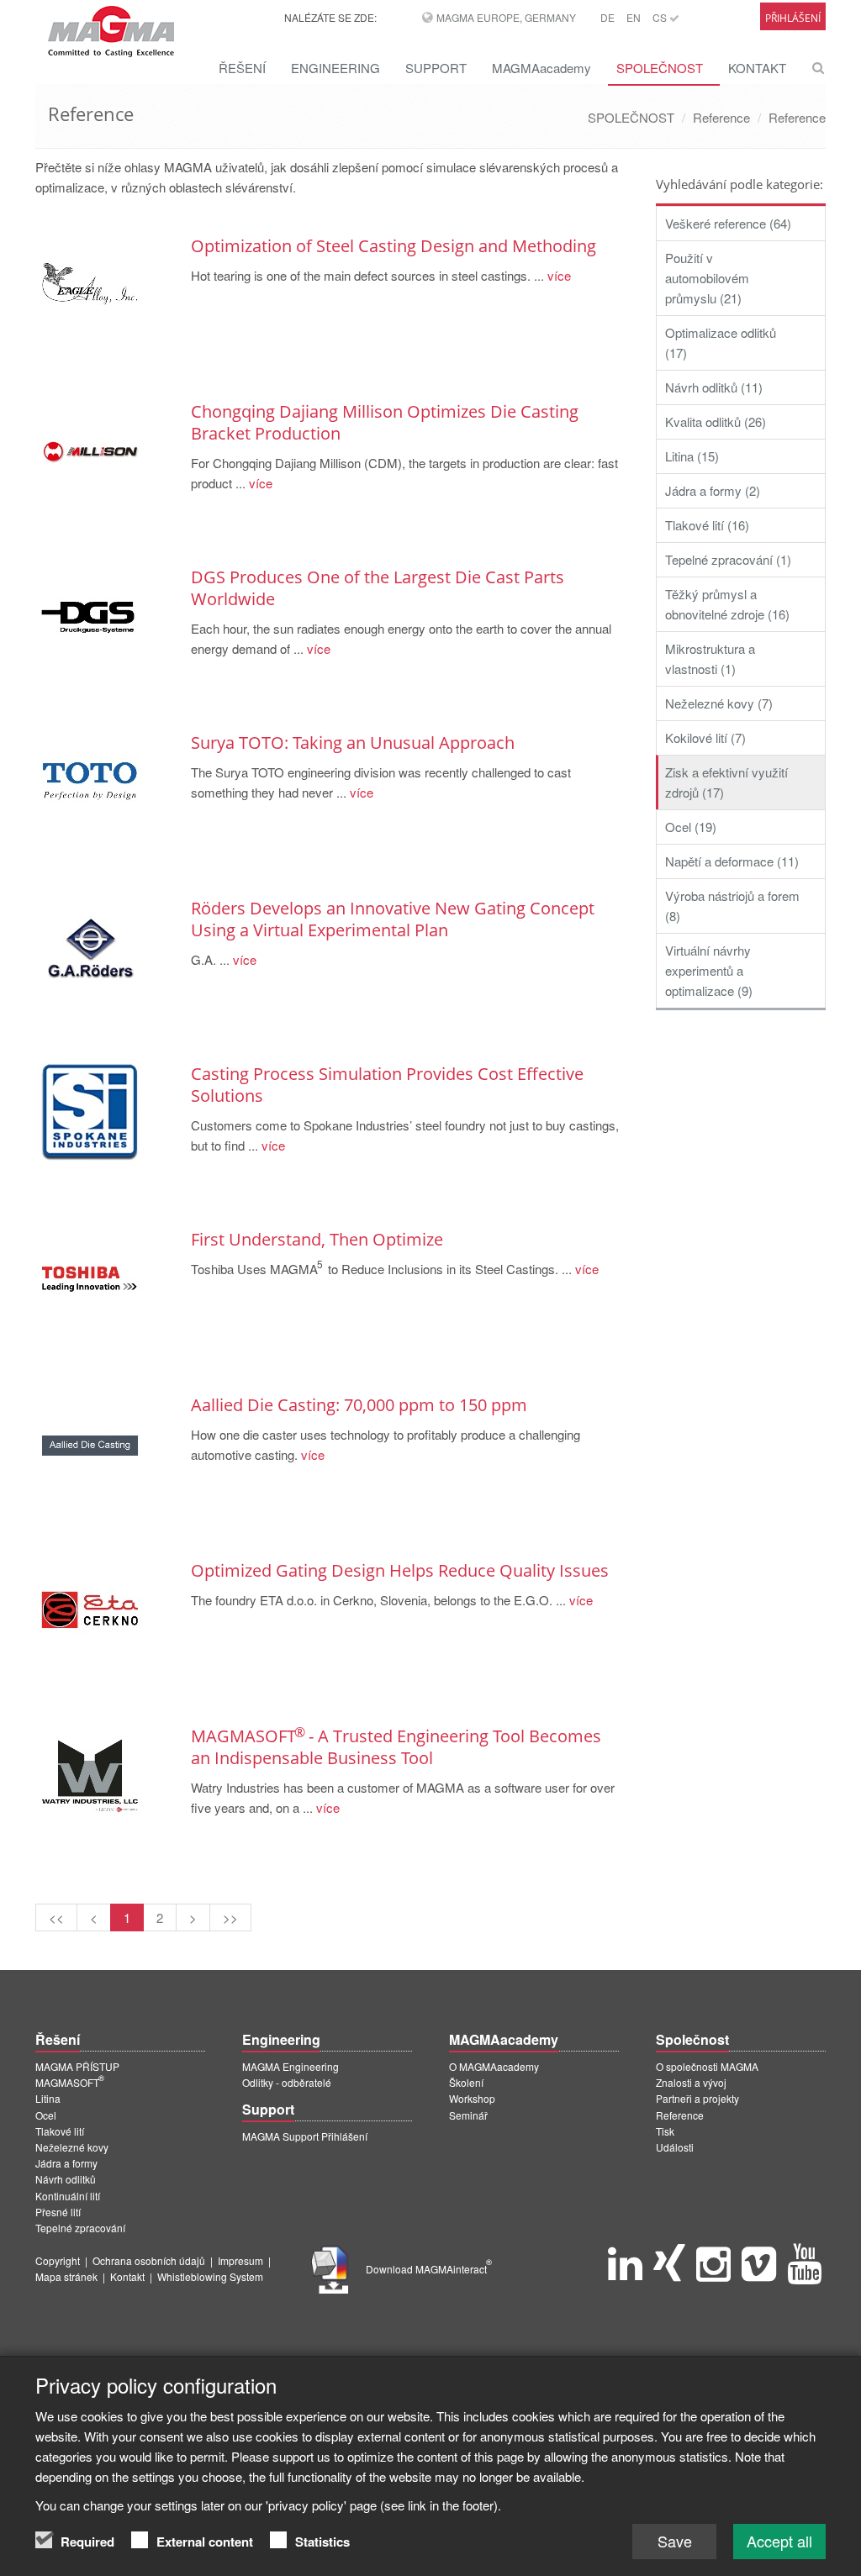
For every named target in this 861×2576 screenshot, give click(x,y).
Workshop (472, 2098)
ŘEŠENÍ (242, 68)
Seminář (468, 2115)
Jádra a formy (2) (713, 490)
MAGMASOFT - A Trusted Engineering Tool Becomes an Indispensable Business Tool (396, 1747)
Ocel (46, 2115)
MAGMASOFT (70, 2082)
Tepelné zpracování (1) (728, 559)
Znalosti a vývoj (691, 2082)
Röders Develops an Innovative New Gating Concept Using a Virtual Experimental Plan (393, 919)
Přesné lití (58, 2212)
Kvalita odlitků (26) (716, 421)
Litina (48, 2098)
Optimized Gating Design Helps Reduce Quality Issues (400, 1570)
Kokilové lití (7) (705, 738)
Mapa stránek (66, 2276)
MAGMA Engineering (291, 2066)
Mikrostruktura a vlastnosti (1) (710, 658)
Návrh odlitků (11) (714, 387)
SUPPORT (436, 68)
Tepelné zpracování (80, 2228)
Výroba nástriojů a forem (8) (732, 906)
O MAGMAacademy (494, 2066)
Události (675, 2147)
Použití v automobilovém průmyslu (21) (707, 278)
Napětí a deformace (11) (732, 861)
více (557, 275)
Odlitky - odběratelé (287, 2082)
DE (607, 17)
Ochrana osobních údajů (149, 2260)
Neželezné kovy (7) (719, 703)
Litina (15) (692, 456)
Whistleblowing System (210, 2276)
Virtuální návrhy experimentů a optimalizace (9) (709, 970)
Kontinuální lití (68, 2196)
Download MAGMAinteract (429, 2269)
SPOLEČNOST (660, 68)
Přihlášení (793, 18)
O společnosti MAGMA (707, 2066)
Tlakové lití (60, 2131)
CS (661, 17)
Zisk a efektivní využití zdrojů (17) (726, 782)
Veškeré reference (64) (728, 223)
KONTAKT (757, 68)
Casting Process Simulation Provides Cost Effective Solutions (387, 1085)
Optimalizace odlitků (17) (721, 342)
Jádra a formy (66, 2163)
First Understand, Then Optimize (317, 1239)
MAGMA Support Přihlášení (305, 2136)
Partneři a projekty (697, 2098)
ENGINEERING (335, 68)
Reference (721, 117)
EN (634, 17)
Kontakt (127, 2276)
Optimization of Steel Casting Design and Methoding (394, 246)
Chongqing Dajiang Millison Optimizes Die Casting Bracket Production (385, 422)
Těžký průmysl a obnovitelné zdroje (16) (727, 604)
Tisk (665, 2131)
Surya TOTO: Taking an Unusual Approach (353, 743)
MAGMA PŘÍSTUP (77, 2066)
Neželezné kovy (72, 2147)
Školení (466, 2082)
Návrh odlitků (66, 2179)
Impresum (240, 2260)
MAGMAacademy (541, 68)
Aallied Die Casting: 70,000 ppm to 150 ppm (359, 1405)
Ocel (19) (691, 827)
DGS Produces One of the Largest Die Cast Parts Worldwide (378, 588)
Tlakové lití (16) (707, 525)
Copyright (58, 2260)
